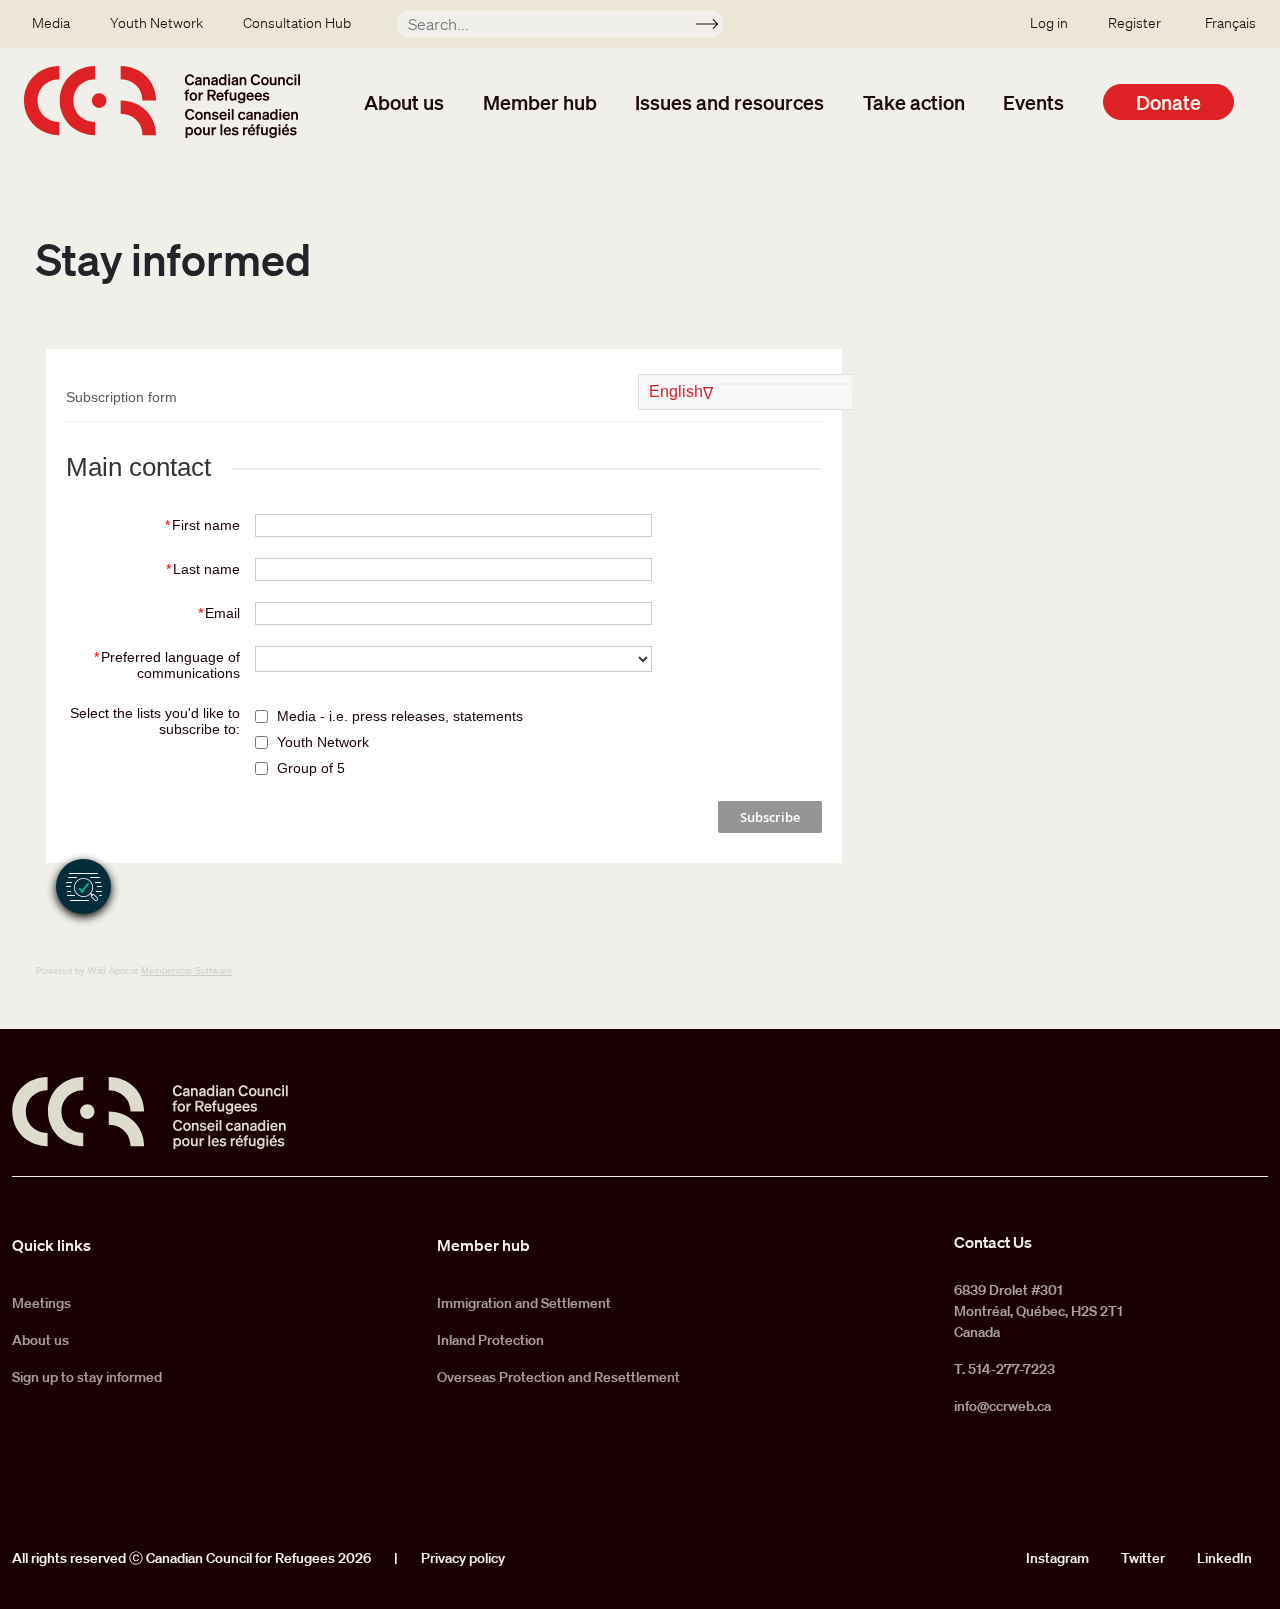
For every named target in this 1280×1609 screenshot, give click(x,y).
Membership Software (186, 971)
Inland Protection (490, 1340)
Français (1230, 23)
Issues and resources (729, 102)
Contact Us (993, 1242)
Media (51, 23)
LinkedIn (1224, 1558)
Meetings (41, 1303)
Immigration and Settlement (524, 1303)
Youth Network (156, 23)
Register (1134, 23)
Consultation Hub (297, 23)
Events (1033, 102)
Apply (715, 27)
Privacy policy (463, 1558)
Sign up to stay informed (87, 1377)
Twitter (1143, 1558)
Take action (914, 102)
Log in (1049, 23)
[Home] (162, 102)
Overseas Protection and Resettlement (558, 1377)
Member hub (540, 102)
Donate (1168, 102)
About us (404, 102)
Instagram (1057, 1558)
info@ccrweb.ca (1002, 1406)
